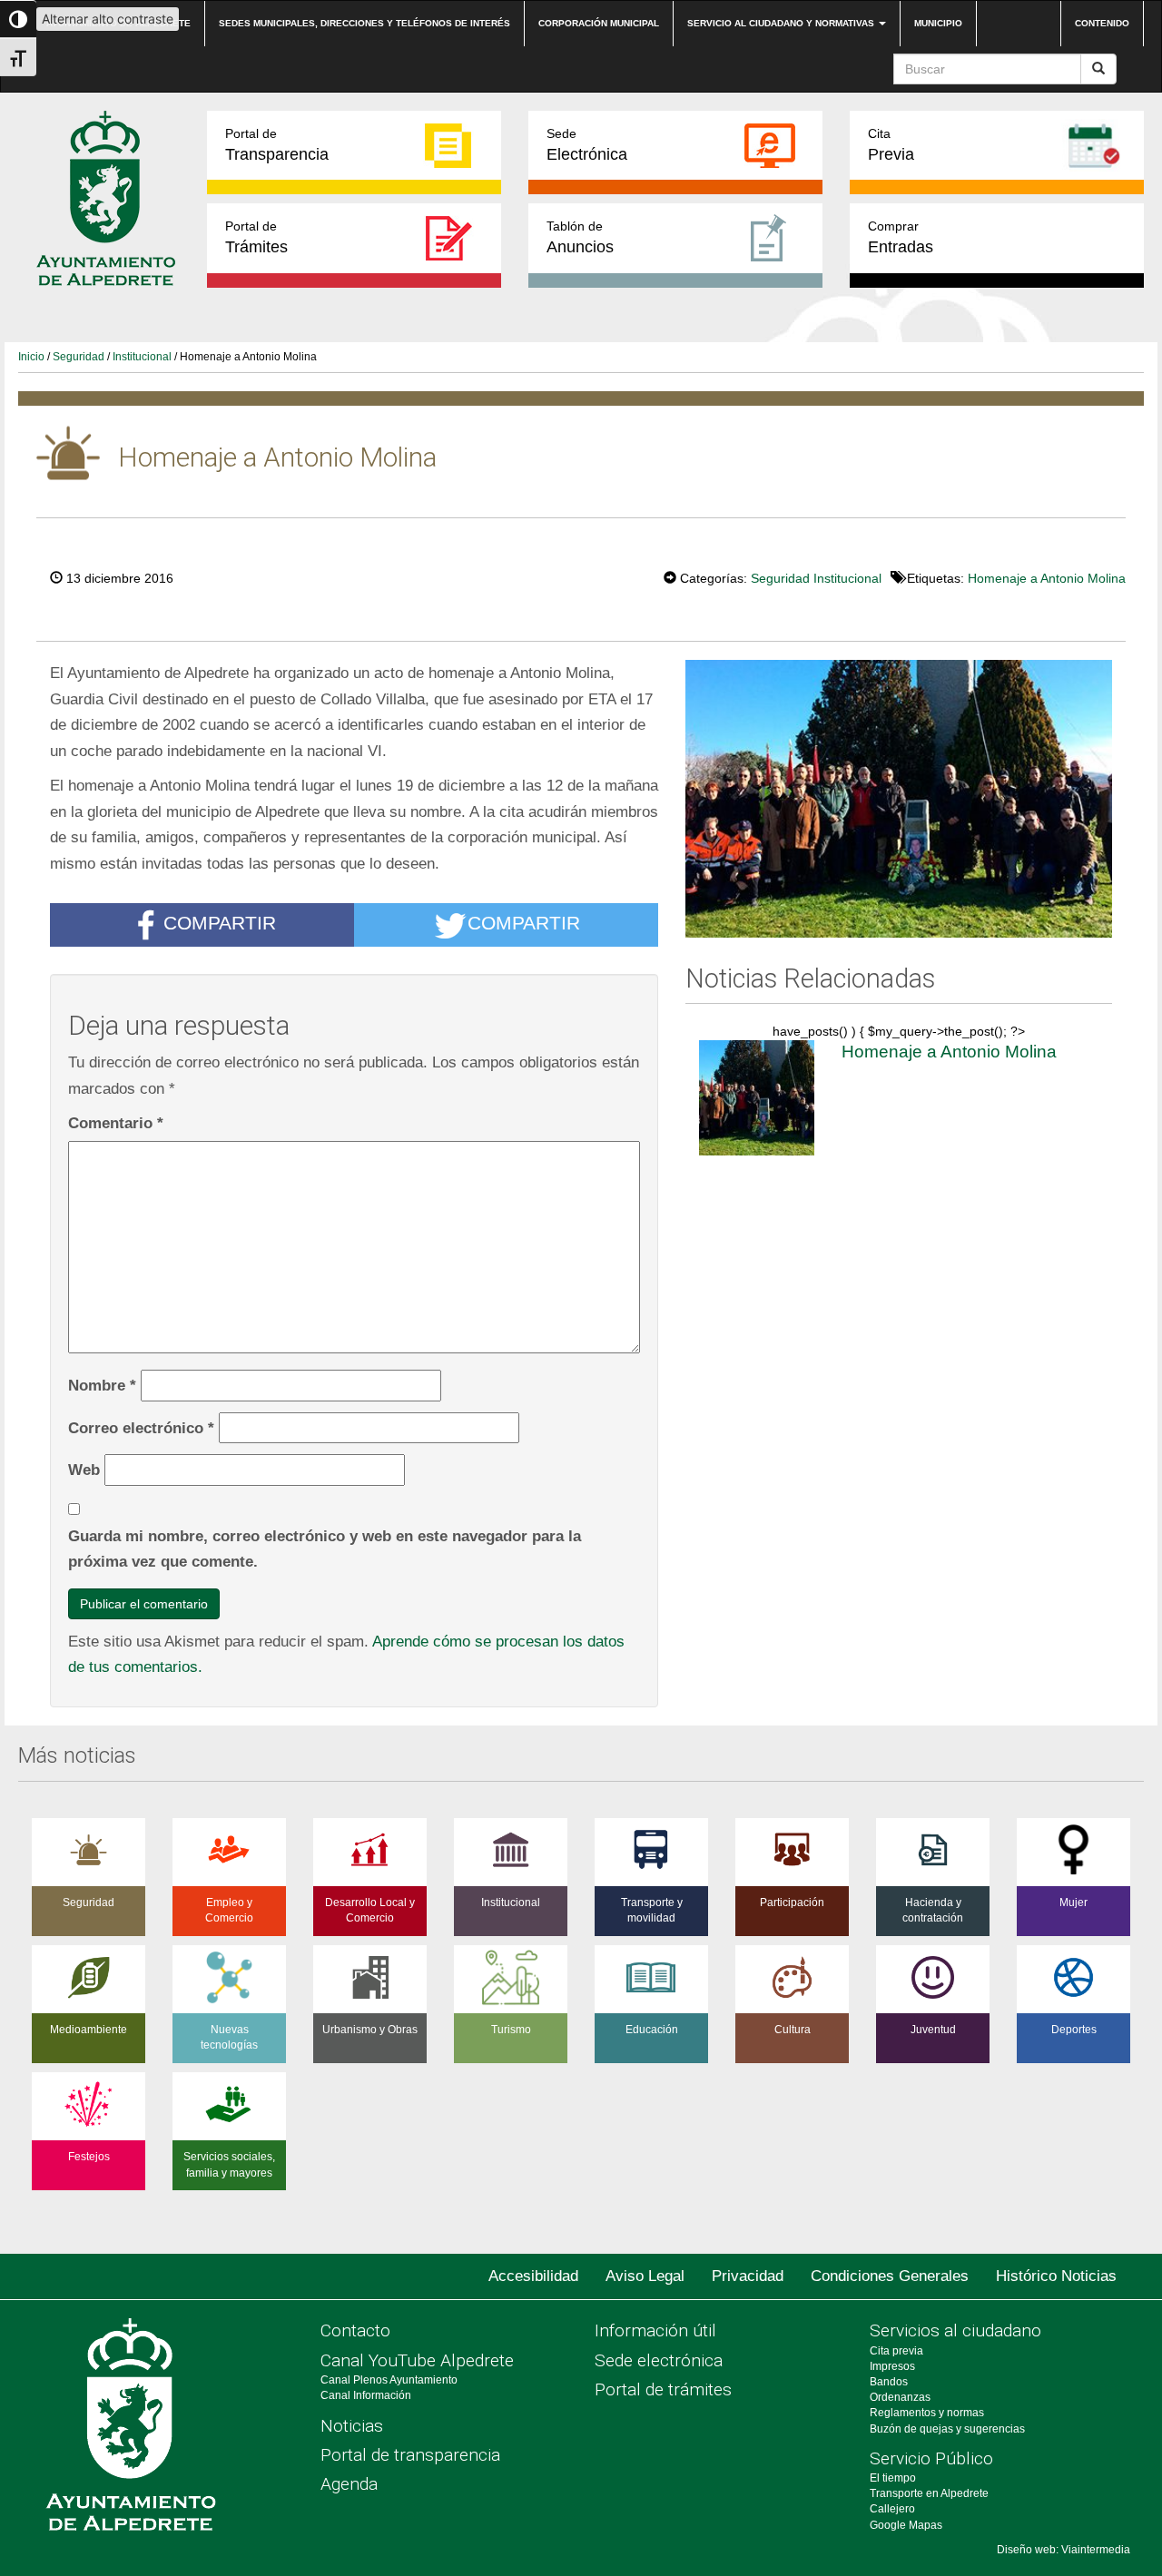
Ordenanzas (900, 2397)
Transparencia (277, 145)
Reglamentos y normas (927, 2413)
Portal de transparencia (410, 2455)
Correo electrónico (141, 1428)
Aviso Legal (645, 2276)
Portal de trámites (663, 2389)
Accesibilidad (533, 2276)
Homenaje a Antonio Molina (1047, 578)
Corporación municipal (599, 23)
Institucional (142, 357)
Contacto (355, 2330)
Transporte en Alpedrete (929, 2493)
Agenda (349, 2484)
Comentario (116, 1123)
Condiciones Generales (890, 2276)
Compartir (220, 924)
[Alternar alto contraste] (18, 19)
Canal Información (366, 2395)
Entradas (901, 237)
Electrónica (587, 145)
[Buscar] (1098, 69)
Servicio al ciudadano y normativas (782, 23)
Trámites (256, 237)
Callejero (892, 2509)
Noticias (352, 2426)
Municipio (938, 23)
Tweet (608, 576)
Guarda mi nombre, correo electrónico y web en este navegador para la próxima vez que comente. (325, 1549)
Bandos (889, 2382)
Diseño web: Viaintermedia (1064, 2550)
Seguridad (79, 357)
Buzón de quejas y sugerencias (947, 2429)
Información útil (655, 2330)
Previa (891, 145)
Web (84, 1470)
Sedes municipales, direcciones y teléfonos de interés (364, 23)
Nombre (102, 1385)
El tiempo (893, 2478)
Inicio (31, 357)
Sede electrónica (659, 2360)
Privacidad (748, 2276)
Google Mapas (906, 2525)
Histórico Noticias (1056, 2276)
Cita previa (896, 2351)
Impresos (892, 2366)
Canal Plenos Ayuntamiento (389, 2380)
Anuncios (580, 237)
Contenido (1102, 23)
